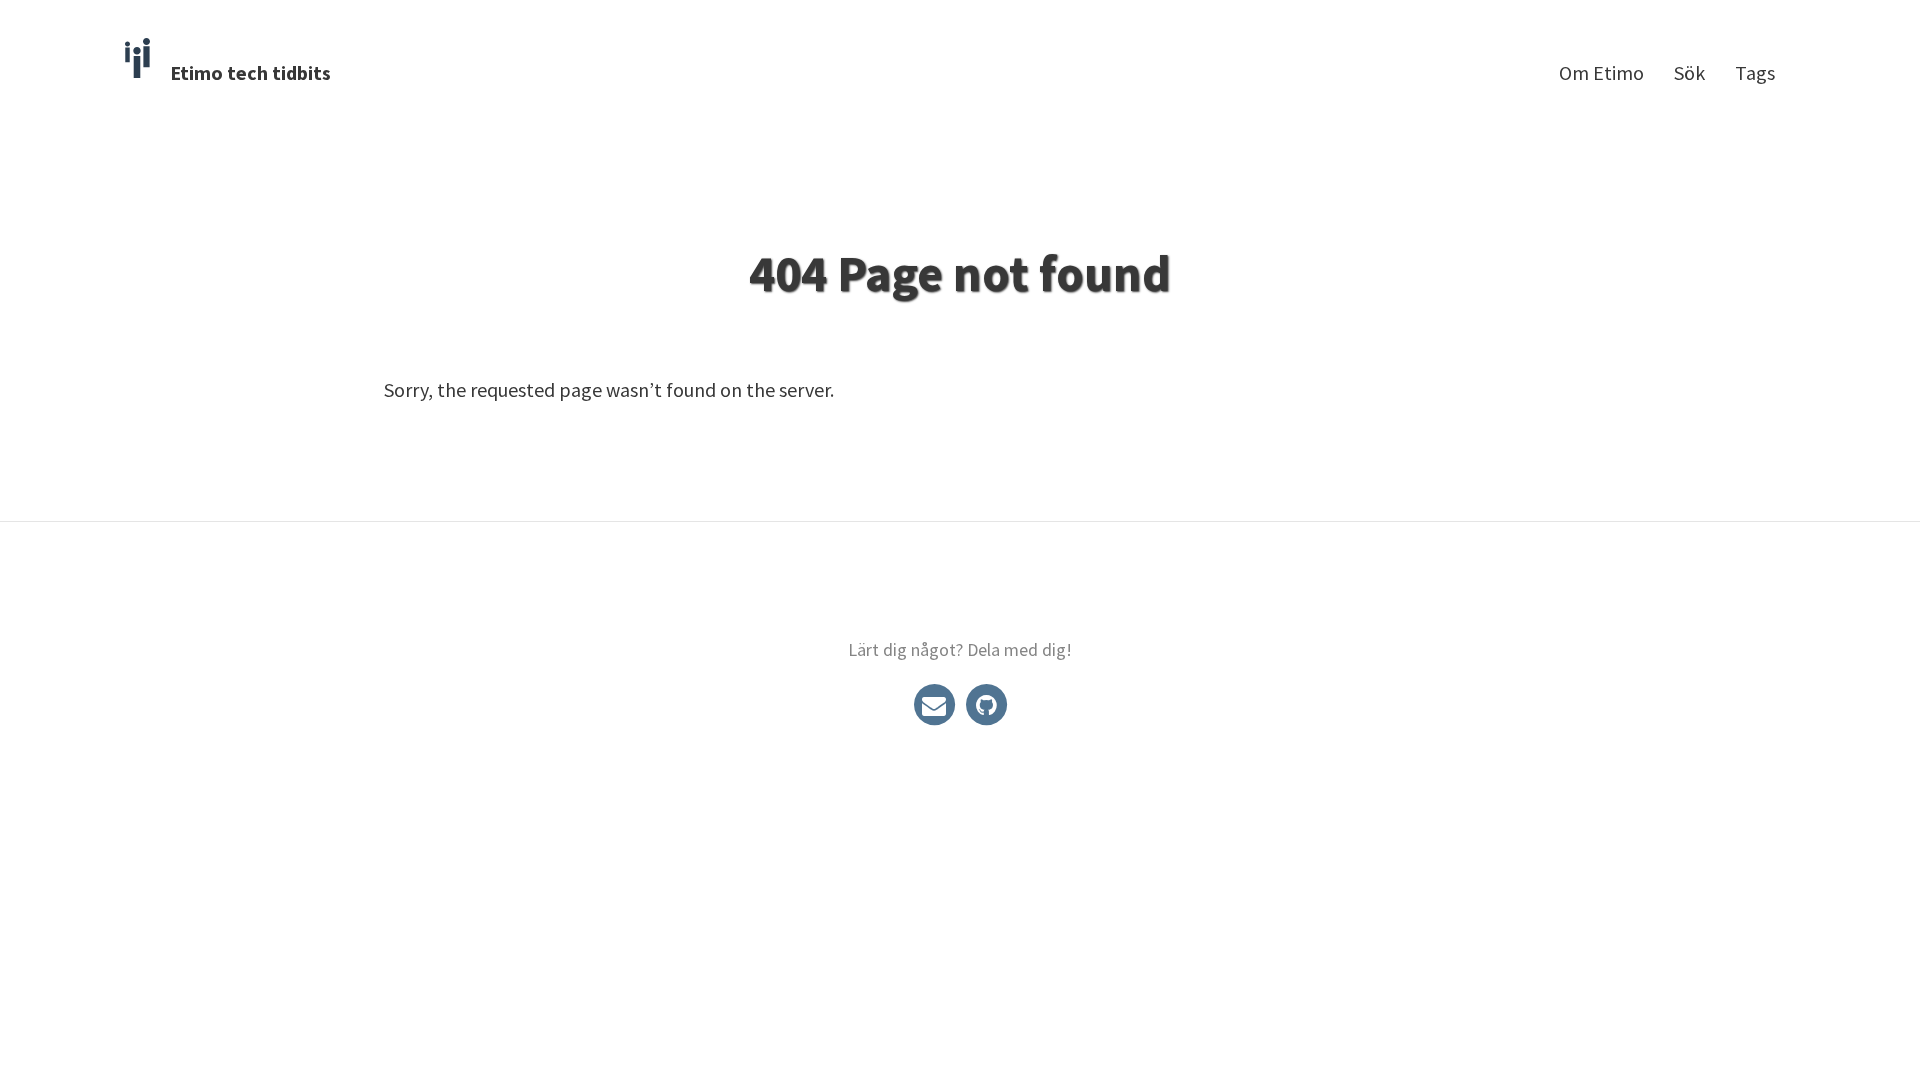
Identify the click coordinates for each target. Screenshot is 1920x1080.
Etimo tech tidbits (250, 72)
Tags (1755, 72)
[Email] (936, 703)
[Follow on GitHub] (986, 703)
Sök (1689, 72)
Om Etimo (1601, 72)
